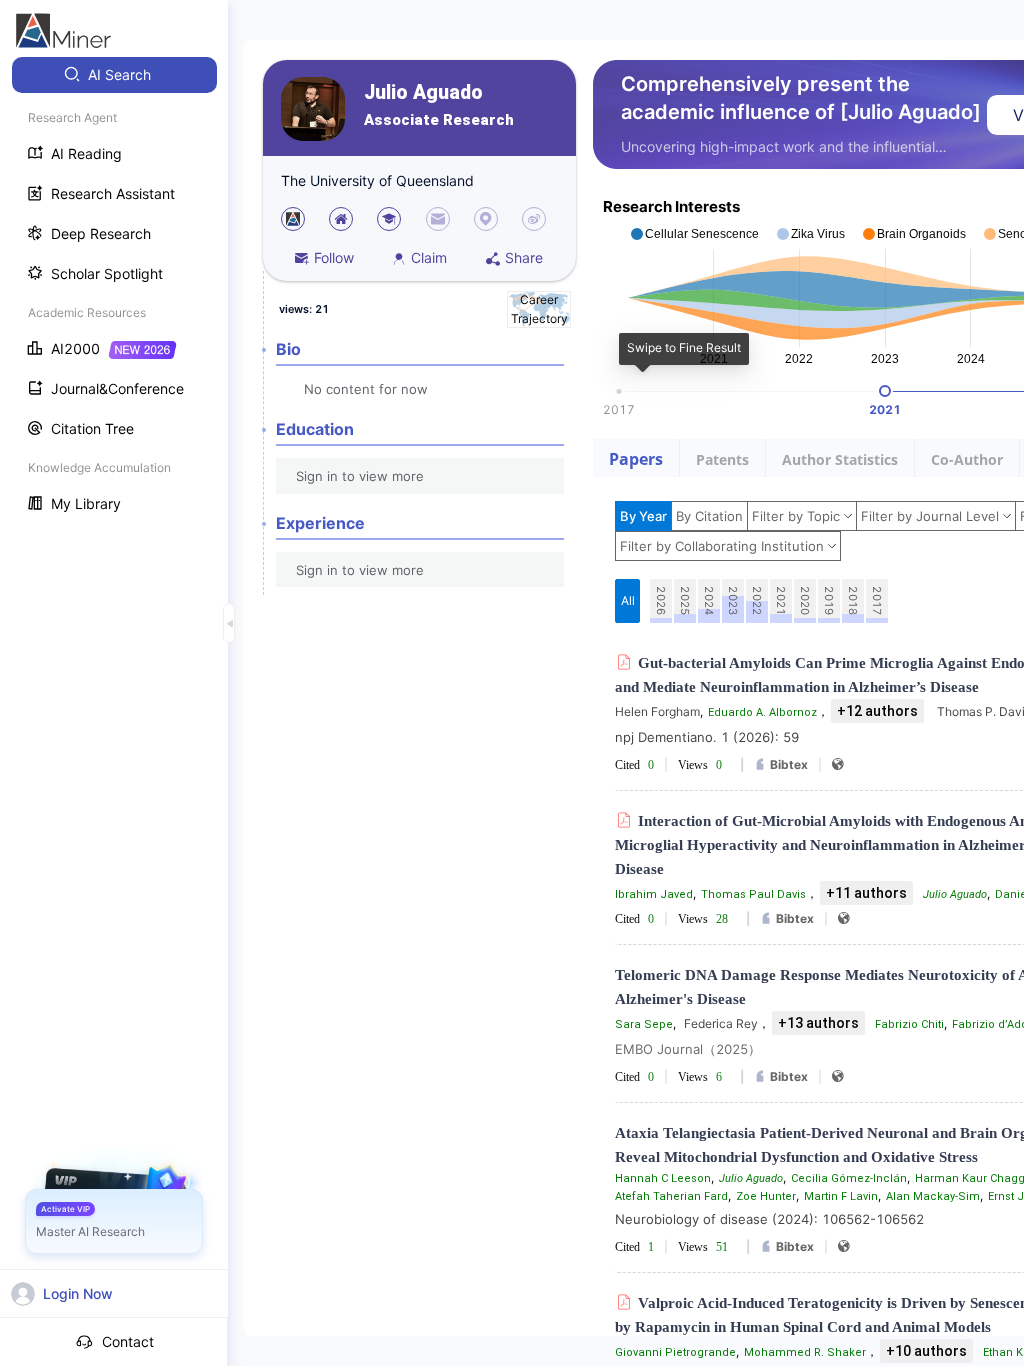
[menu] (114, 291)
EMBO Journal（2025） (688, 1049)
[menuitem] (114, 75)
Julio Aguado (423, 92)
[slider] (885, 391)
